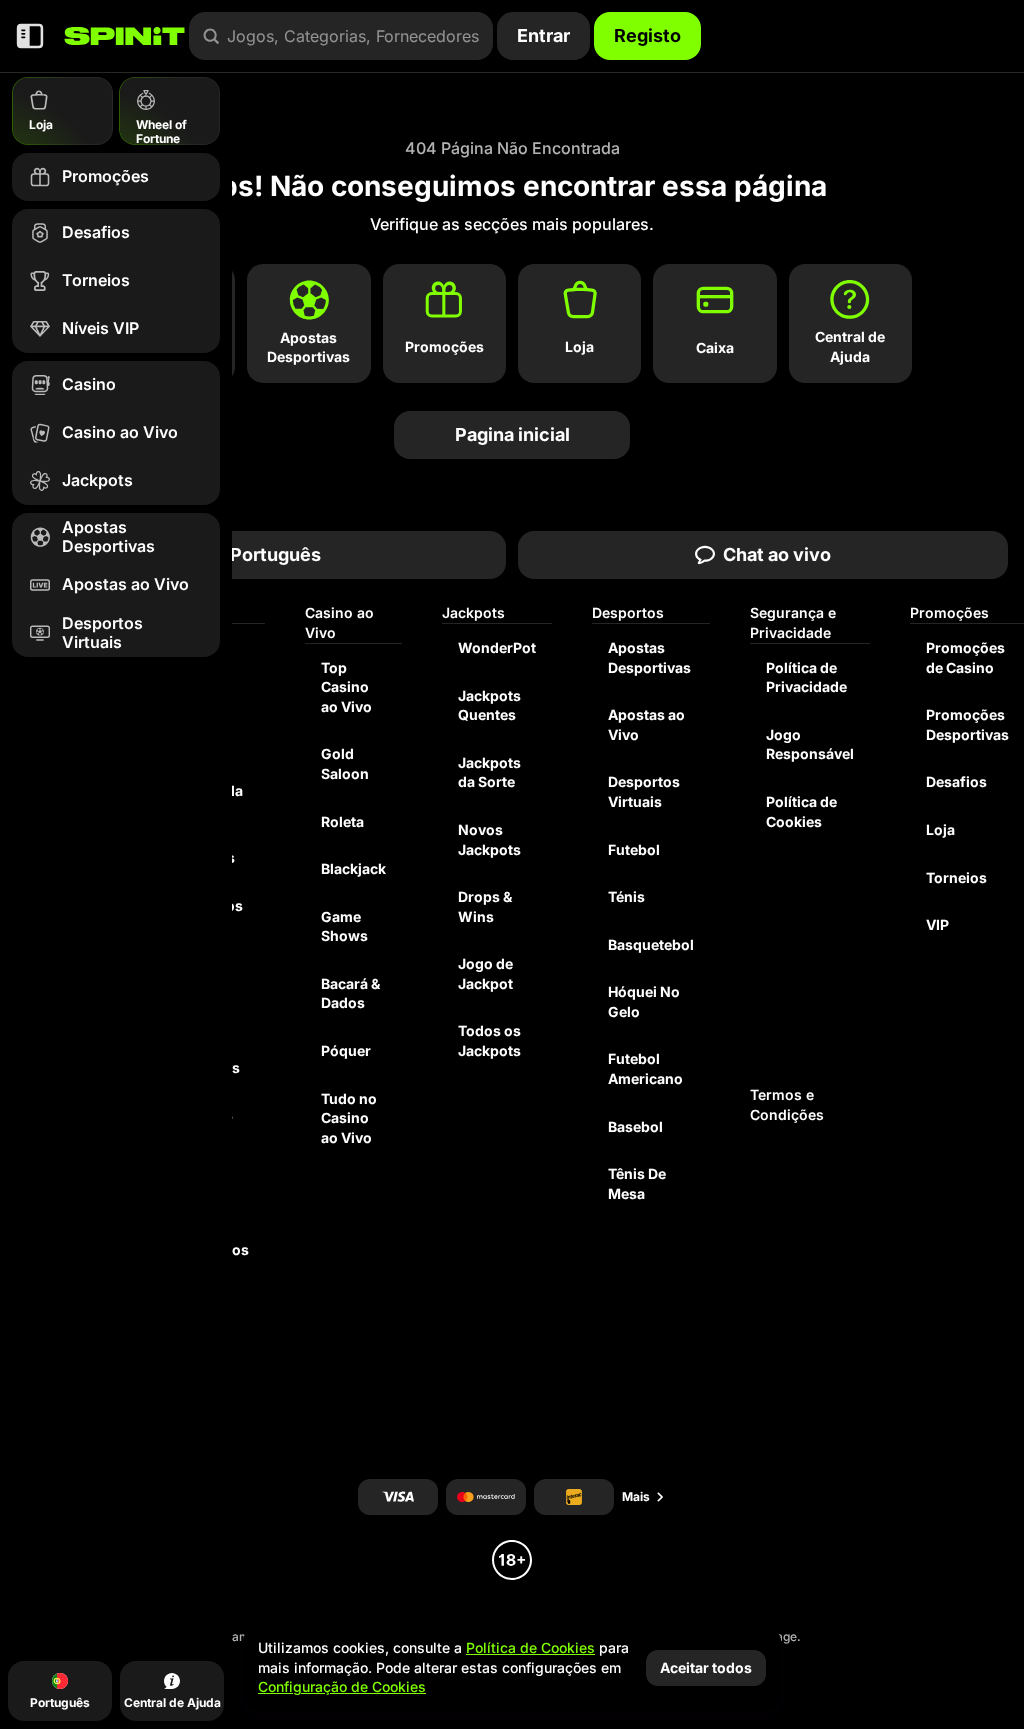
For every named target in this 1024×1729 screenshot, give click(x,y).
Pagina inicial (512, 434)
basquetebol (651, 944)
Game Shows (344, 926)
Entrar (543, 35)
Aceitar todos (706, 1667)
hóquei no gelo (644, 1001)
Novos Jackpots (489, 839)
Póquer (346, 1050)
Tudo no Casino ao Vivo (349, 1118)
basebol (635, 1126)
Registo (647, 35)
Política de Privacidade (806, 677)
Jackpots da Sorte (489, 772)
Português (275, 554)
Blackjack (353, 868)
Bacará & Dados (350, 993)
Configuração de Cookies (342, 1687)
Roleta (342, 821)
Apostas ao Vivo (646, 724)
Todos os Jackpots (489, 1040)
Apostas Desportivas (649, 657)
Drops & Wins (485, 906)
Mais (636, 1496)
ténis (626, 896)
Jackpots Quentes (489, 705)
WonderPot (497, 647)
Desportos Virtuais (644, 791)
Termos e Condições (787, 1104)
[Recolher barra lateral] (30, 36)
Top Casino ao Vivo (346, 687)
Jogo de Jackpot (485, 973)
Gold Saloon (345, 763)
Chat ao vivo (777, 554)
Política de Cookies (801, 811)
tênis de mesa (637, 1183)
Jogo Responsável (810, 744)
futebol (634, 849)
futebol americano (645, 1068)
